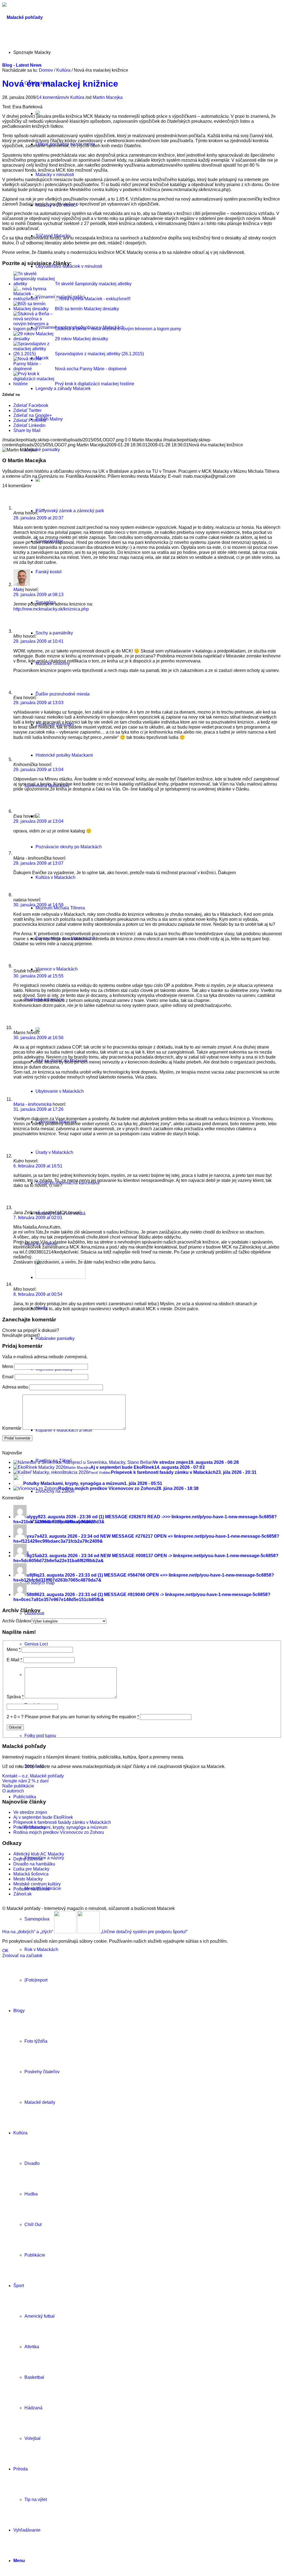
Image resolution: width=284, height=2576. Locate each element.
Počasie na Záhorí (31, 1889)
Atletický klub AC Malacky (39, 1854)
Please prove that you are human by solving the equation (82, 1717)
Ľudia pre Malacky (31, 1869)
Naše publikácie (18, 1786)
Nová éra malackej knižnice (60, 84)
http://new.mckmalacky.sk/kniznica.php (51, 609)
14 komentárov (51, 97)
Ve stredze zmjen (30, 1812)
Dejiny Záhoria (28, 1859)
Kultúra (63, 70)
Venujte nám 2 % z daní (25, 1781)
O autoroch (13, 1791)
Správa (15, 1697)
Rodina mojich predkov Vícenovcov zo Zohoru (59, 1832)
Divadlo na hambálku (34, 1864)
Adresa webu (15, 1387)
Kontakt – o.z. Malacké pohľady (33, 1776)
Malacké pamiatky (42, 450)
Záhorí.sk (22, 1894)
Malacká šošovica (31, 1874)
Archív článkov (17, 1621)
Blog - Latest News (22, 65)
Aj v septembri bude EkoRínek (43, 1817)
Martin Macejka (108, 97)
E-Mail (14, 1660)
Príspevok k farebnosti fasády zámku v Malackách (62, 1822)
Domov (46, 70)
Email (8, 1377)
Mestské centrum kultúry (37, 1884)
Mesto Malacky (28, 1879)
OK (5, 1951)
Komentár (12, 1428)
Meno (8, 1366)
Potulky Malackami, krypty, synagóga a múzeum (60, 1827)
